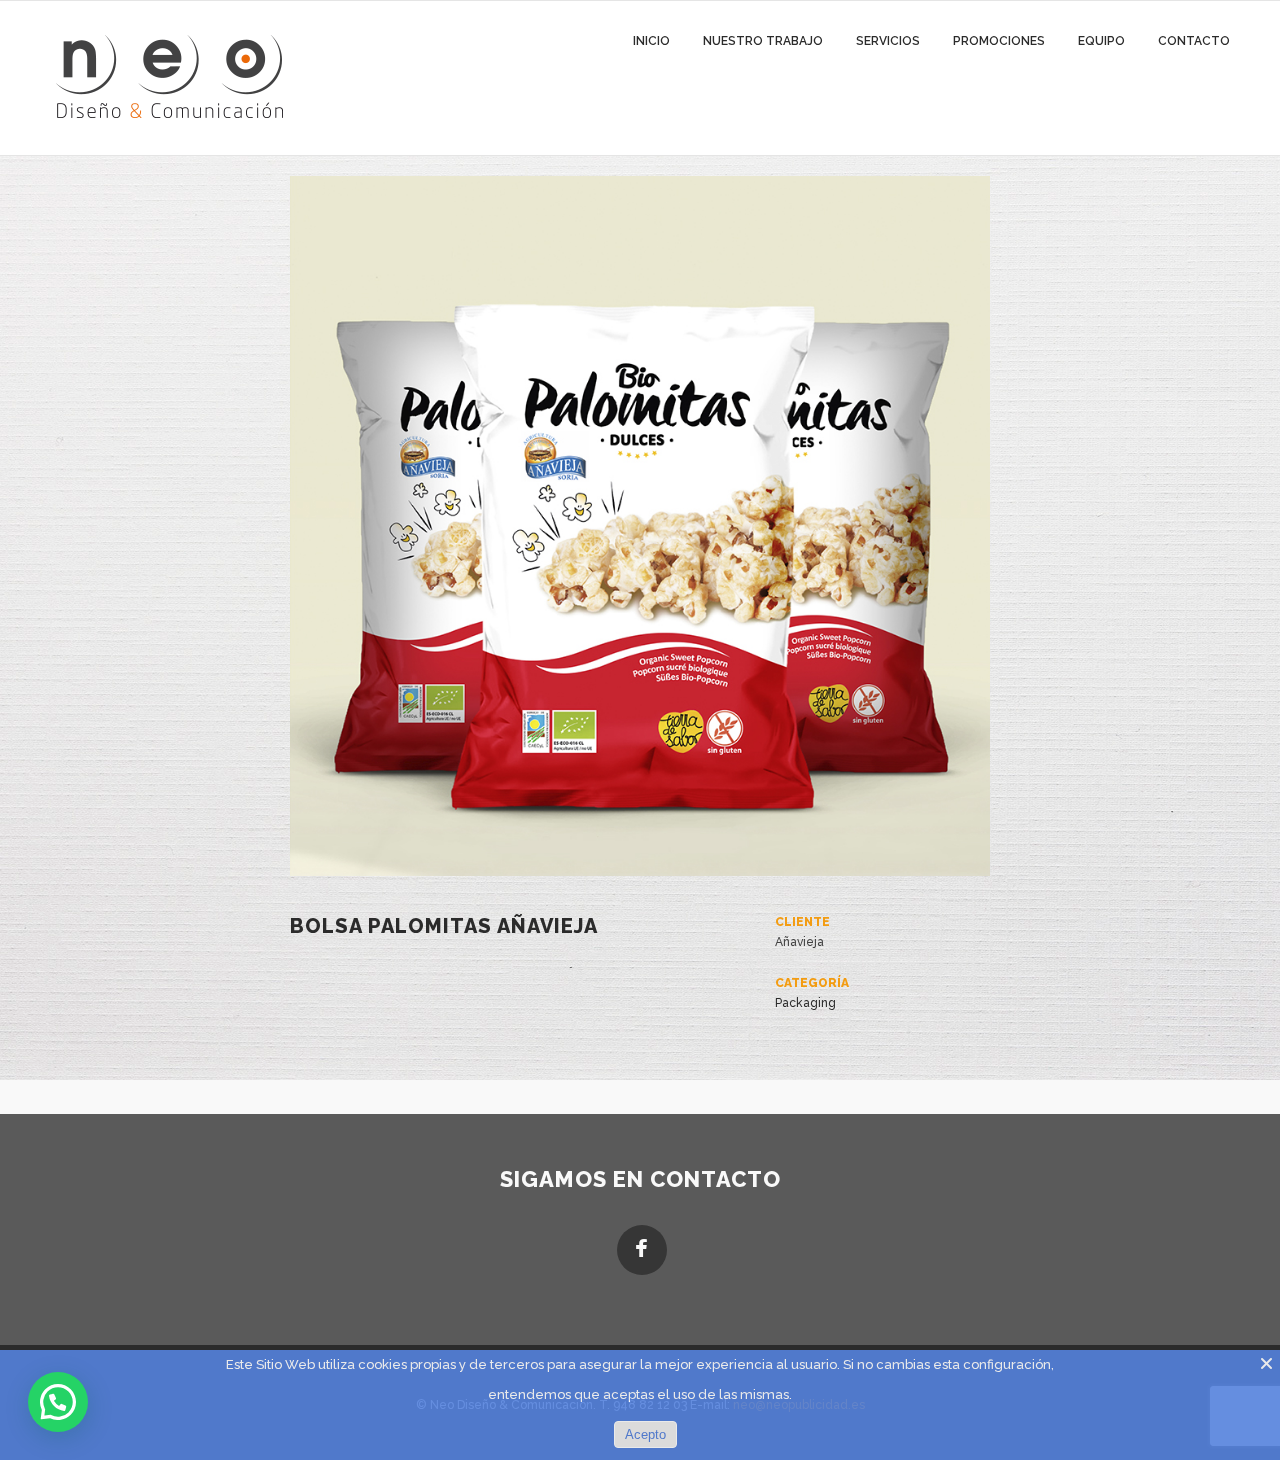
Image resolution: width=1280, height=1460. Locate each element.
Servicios (888, 41)
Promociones (999, 41)
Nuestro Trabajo (763, 41)
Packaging (805, 1003)
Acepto (645, 1434)
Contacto (1194, 41)
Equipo (1101, 41)
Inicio (651, 41)
